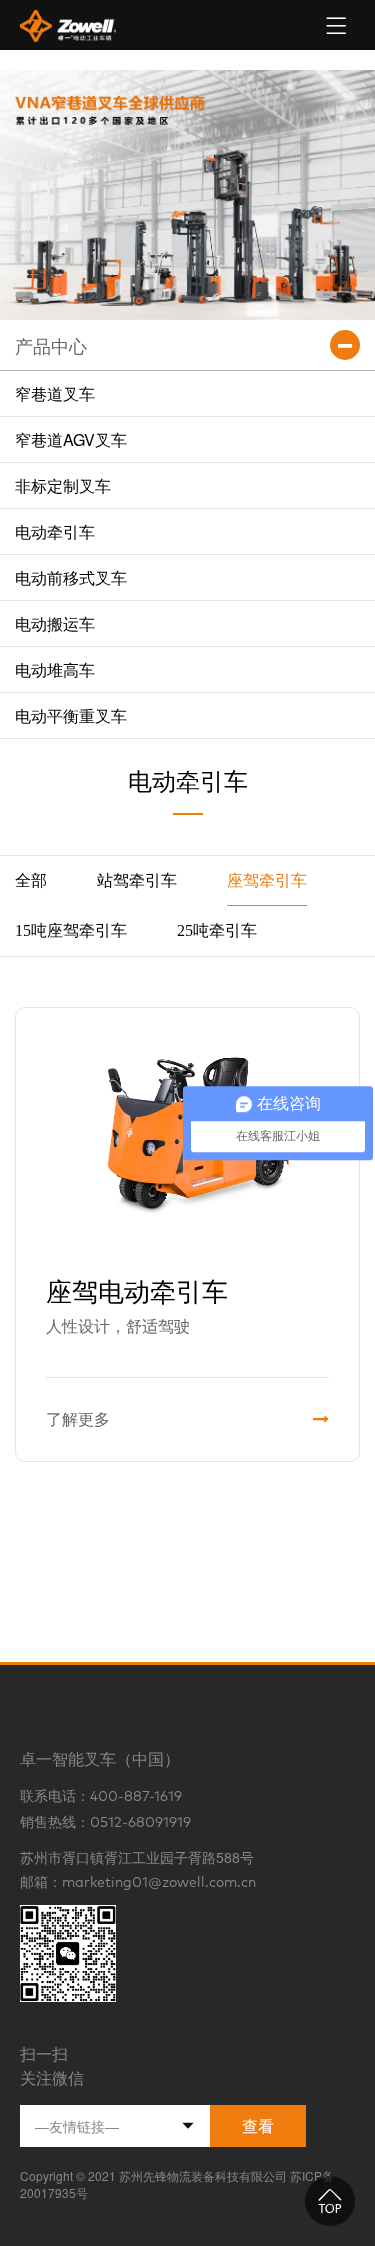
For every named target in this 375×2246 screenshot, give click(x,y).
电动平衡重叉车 (71, 715)
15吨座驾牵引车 (71, 930)
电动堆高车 (55, 669)
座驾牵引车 (267, 880)
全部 (31, 880)
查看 (258, 2125)
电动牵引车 (55, 531)
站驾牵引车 (137, 880)
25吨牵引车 (217, 930)
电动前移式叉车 (71, 577)
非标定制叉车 (63, 485)
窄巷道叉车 (55, 393)
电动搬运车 (55, 623)
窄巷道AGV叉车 (71, 439)
